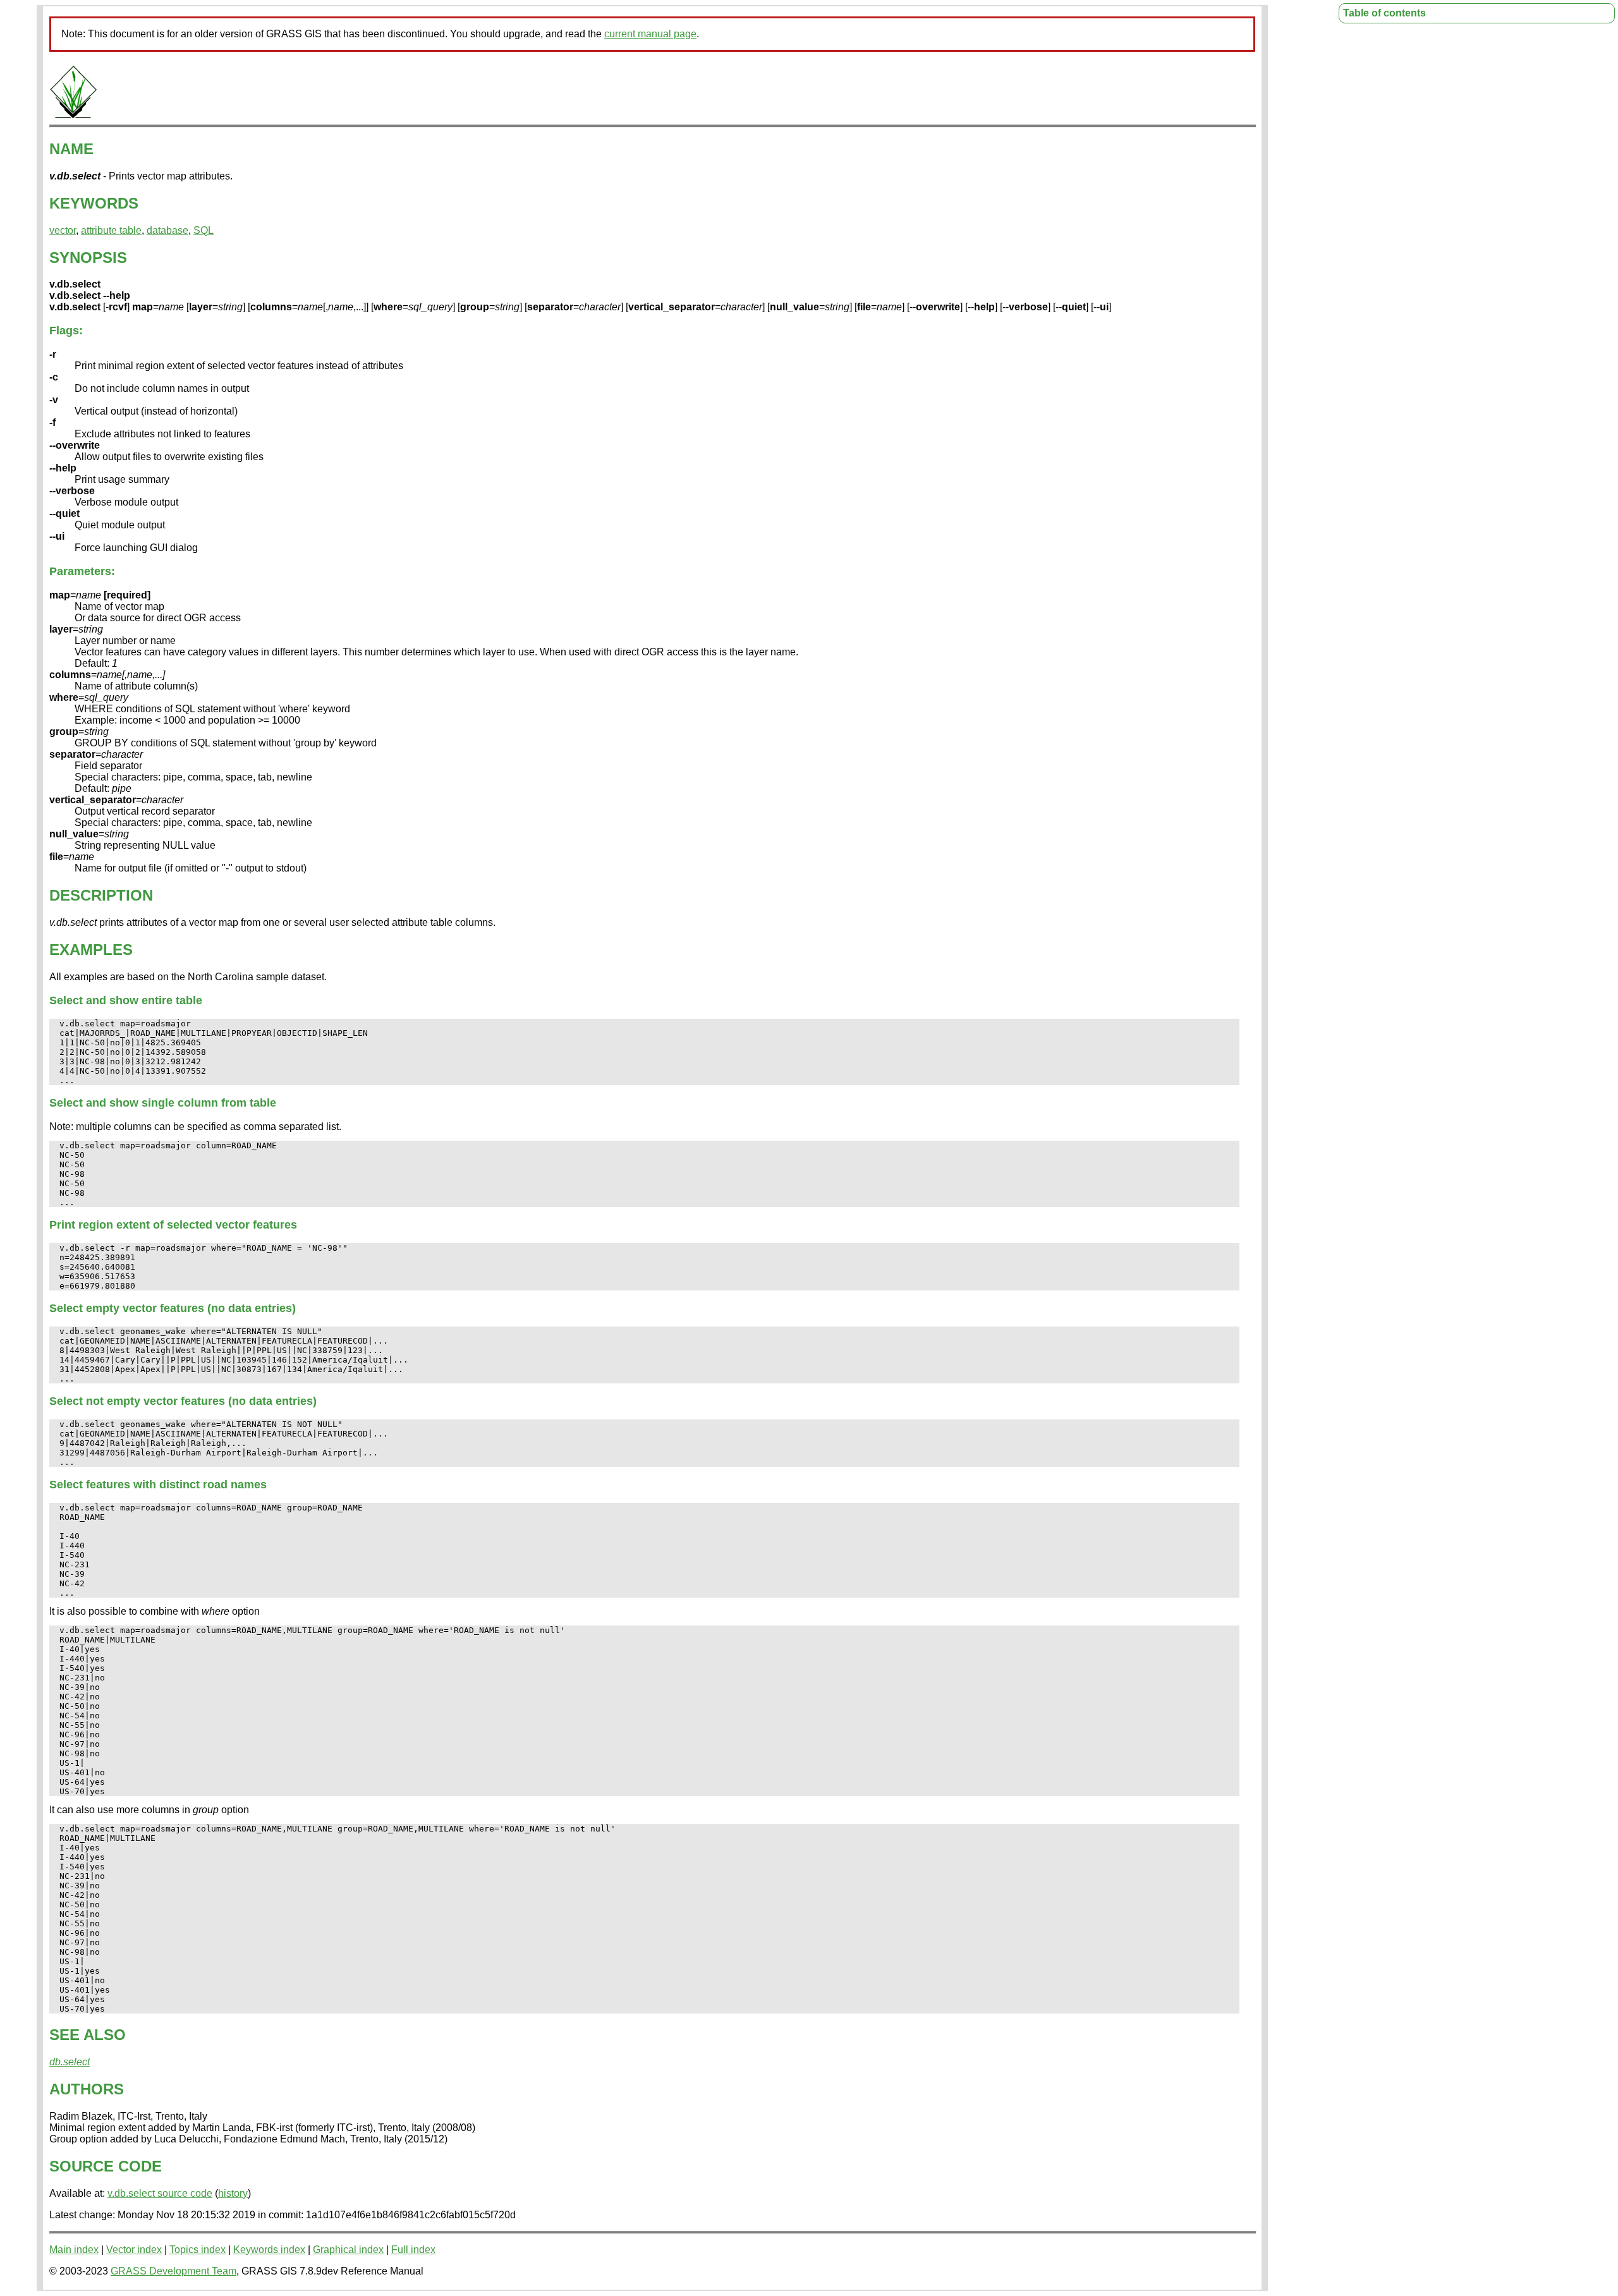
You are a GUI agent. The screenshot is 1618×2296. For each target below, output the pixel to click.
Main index (74, 2250)
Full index (413, 2250)
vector (63, 230)
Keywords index (269, 2250)
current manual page (650, 34)
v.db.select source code (160, 2193)
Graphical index (348, 2250)
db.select (70, 2062)
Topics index (198, 2250)
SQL (204, 230)
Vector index (134, 2250)
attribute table (111, 230)
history (233, 2193)
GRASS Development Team (173, 2271)
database (167, 230)
